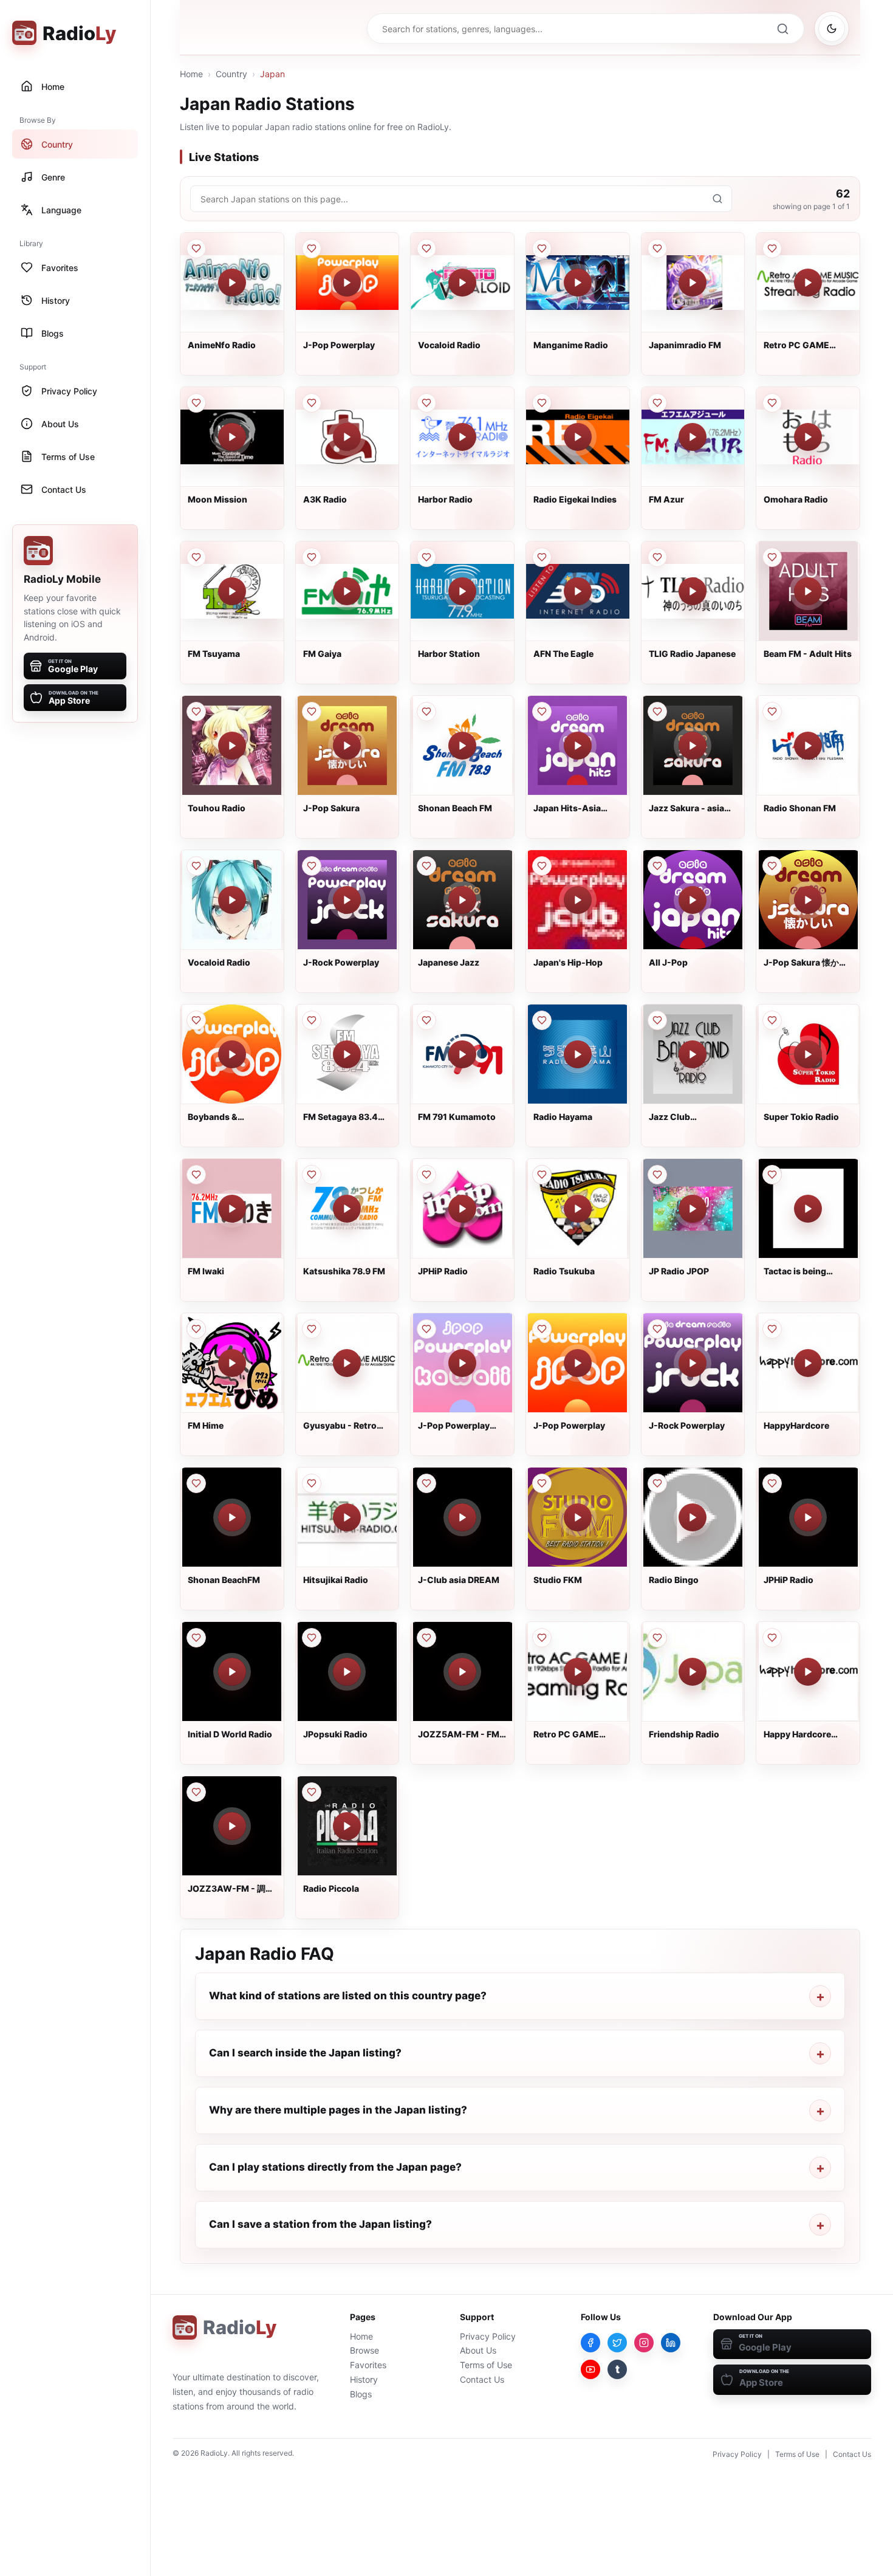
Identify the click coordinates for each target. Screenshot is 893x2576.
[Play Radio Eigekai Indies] (578, 437)
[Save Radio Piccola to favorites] (312, 1792)
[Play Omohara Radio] (808, 437)
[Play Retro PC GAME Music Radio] (808, 283)
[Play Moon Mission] (232, 437)
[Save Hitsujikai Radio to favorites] (312, 1483)
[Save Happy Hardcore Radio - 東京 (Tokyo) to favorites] (772, 1638)
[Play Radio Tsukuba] (578, 1209)
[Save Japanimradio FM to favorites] (657, 249)
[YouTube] (590, 2369)
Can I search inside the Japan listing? (305, 2053)
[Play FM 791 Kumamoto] (462, 1054)
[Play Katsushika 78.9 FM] (347, 1209)
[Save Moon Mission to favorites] (196, 403)
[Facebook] (590, 2343)
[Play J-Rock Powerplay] (347, 900)
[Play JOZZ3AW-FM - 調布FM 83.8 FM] (232, 1826)
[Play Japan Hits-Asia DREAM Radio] (578, 746)
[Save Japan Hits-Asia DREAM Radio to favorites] (542, 712)
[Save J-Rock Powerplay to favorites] (312, 866)
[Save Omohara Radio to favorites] (772, 403)
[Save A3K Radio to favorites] (312, 403)
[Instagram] (644, 2343)
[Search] (782, 29)
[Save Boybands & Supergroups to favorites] (196, 1020)
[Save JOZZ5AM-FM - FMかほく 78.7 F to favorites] (426, 1638)
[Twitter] (617, 2343)
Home (191, 74)
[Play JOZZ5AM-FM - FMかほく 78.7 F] (462, 1672)
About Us (478, 2350)
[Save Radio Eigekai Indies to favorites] (542, 403)
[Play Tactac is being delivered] (808, 1209)
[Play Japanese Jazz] (462, 900)
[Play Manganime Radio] (578, 283)
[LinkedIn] (671, 2343)
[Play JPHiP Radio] (462, 1209)
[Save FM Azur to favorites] (657, 403)
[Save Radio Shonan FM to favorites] (772, 712)
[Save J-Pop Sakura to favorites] (312, 712)
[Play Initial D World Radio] (232, 1672)
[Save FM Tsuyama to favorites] (196, 557)
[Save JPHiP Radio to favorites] (426, 1175)
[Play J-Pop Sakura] (347, 746)
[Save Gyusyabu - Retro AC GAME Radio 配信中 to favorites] (312, 1329)
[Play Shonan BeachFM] (232, 1517)
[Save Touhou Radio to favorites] (196, 712)
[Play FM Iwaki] (232, 1209)
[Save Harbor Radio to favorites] (426, 403)
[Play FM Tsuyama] (232, 591)
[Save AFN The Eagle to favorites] (542, 557)
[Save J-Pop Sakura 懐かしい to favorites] (772, 866)
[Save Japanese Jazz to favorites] (426, 866)
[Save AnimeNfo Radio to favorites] (196, 249)
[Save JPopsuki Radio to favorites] (312, 1638)
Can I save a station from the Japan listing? (320, 2224)
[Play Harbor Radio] (462, 437)
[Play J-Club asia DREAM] (462, 1517)
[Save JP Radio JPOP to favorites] (657, 1175)
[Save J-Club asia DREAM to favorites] (426, 1483)
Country (231, 74)
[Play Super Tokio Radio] (808, 1054)
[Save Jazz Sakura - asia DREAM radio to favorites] (657, 712)
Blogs (361, 2394)
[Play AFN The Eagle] (578, 591)
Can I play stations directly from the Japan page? (335, 2167)
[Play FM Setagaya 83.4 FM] (347, 1054)
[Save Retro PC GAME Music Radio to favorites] (772, 249)
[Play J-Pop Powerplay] (347, 283)
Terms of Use (486, 2365)
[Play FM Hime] (232, 1363)
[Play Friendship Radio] (693, 1672)
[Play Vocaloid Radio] (462, 283)
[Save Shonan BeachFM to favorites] (196, 1483)
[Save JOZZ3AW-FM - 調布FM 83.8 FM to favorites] (196, 1792)
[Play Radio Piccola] (347, 1826)
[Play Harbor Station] (462, 591)
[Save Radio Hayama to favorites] (542, 1020)
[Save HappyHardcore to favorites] (772, 1329)
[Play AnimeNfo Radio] (232, 283)
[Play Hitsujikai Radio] (347, 1517)
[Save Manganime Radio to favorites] (542, 249)
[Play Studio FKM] (578, 1517)
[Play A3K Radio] (347, 437)
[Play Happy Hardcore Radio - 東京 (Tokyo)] (808, 1672)
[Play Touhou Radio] (232, 746)
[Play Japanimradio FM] (693, 283)
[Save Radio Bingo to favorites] (657, 1483)
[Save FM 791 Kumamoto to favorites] (426, 1020)
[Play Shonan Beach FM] (462, 746)
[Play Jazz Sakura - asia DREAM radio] (693, 746)
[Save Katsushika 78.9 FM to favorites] (312, 1175)
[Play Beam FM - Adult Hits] (808, 591)
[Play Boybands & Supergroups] (232, 1054)
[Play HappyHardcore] (808, 1363)
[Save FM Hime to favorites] (196, 1329)
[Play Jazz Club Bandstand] (693, 1054)
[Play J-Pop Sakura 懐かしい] (808, 900)
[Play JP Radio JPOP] (693, 1209)
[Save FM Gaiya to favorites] (312, 557)
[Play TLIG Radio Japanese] (693, 591)
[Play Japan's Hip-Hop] (578, 900)
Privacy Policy (488, 2336)
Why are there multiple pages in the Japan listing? (338, 2110)
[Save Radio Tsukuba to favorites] (542, 1175)
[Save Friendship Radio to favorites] (657, 1638)
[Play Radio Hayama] (578, 1054)
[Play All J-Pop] (693, 900)
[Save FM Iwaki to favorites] (196, 1175)
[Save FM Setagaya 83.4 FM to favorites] (312, 1020)
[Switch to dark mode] (832, 29)
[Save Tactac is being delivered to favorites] (772, 1175)
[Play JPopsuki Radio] (347, 1672)
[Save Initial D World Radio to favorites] (196, 1638)
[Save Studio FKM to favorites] (542, 1483)
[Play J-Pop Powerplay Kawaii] (462, 1363)
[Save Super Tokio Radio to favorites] (772, 1020)
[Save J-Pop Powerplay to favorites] (312, 249)
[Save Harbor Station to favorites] (426, 557)
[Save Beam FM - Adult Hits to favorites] (772, 557)
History (364, 2379)
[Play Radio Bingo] (693, 1517)
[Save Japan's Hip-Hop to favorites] (542, 866)
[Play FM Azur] (693, 437)
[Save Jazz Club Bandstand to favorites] (657, 1020)
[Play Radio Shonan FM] (808, 746)
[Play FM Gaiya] (347, 591)
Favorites (368, 2365)
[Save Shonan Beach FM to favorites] (426, 712)
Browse (364, 2350)
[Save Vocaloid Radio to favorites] (426, 249)
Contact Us (482, 2379)
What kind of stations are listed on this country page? (348, 1996)
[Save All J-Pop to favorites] (657, 866)
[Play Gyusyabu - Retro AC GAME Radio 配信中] (347, 1363)
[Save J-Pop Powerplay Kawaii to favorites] (426, 1329)
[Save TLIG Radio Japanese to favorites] (657, 557)
